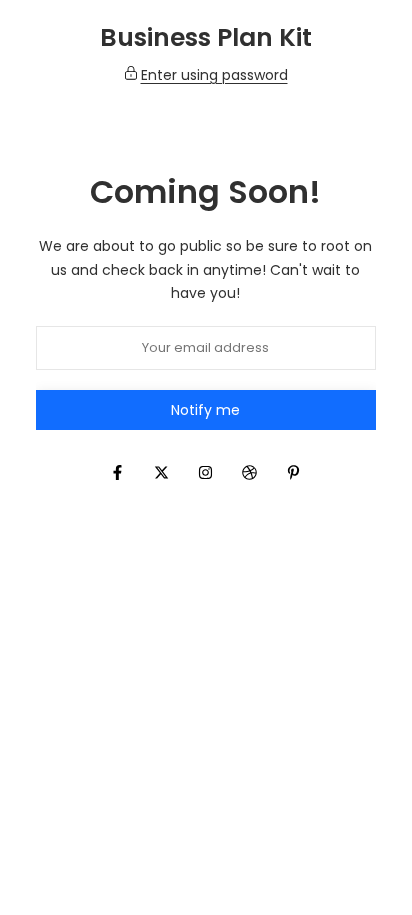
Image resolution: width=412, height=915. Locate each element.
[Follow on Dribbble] (250, 472)
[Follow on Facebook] (118, 472)
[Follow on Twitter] (162, 472)
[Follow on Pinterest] (294, 472)
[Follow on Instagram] (206, 472)
